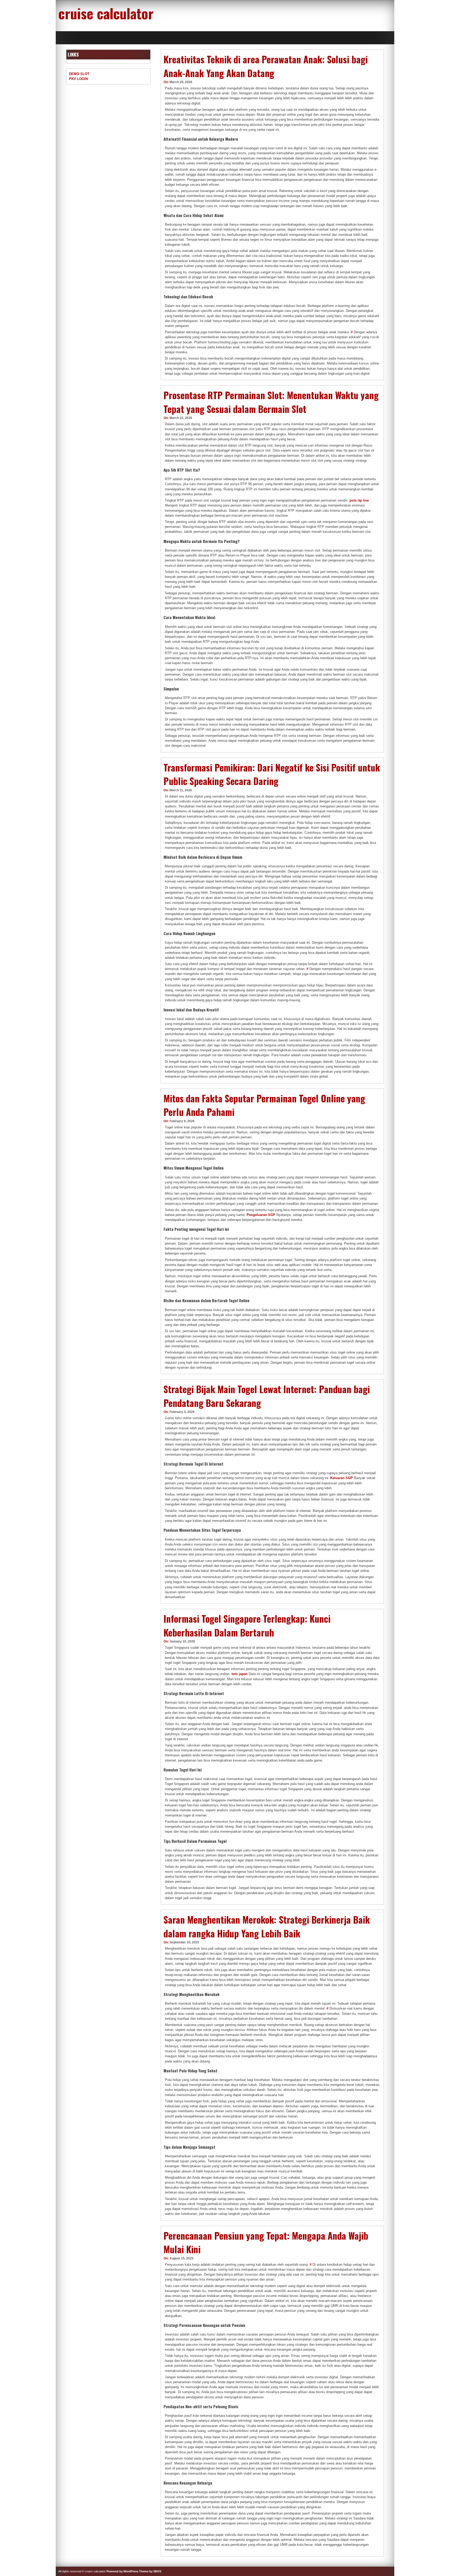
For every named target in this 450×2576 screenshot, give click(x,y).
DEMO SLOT (79, 74)
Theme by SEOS (150, 2571)
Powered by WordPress (122, 2571)
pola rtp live (359, 500)
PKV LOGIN (78, 79)
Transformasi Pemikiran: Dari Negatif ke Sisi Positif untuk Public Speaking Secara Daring (272, 774)
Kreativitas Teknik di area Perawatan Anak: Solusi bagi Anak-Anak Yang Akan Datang (266, 66)
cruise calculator (106, 13)
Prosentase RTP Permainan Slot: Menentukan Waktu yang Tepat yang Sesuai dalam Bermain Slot (271, 402)
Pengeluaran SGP (261, 1215)
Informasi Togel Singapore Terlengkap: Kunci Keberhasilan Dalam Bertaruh (247, 1625)
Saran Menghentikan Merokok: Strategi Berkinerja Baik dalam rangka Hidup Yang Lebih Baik (267, 1926)
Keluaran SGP (342, 1478)
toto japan (240, 1674)
